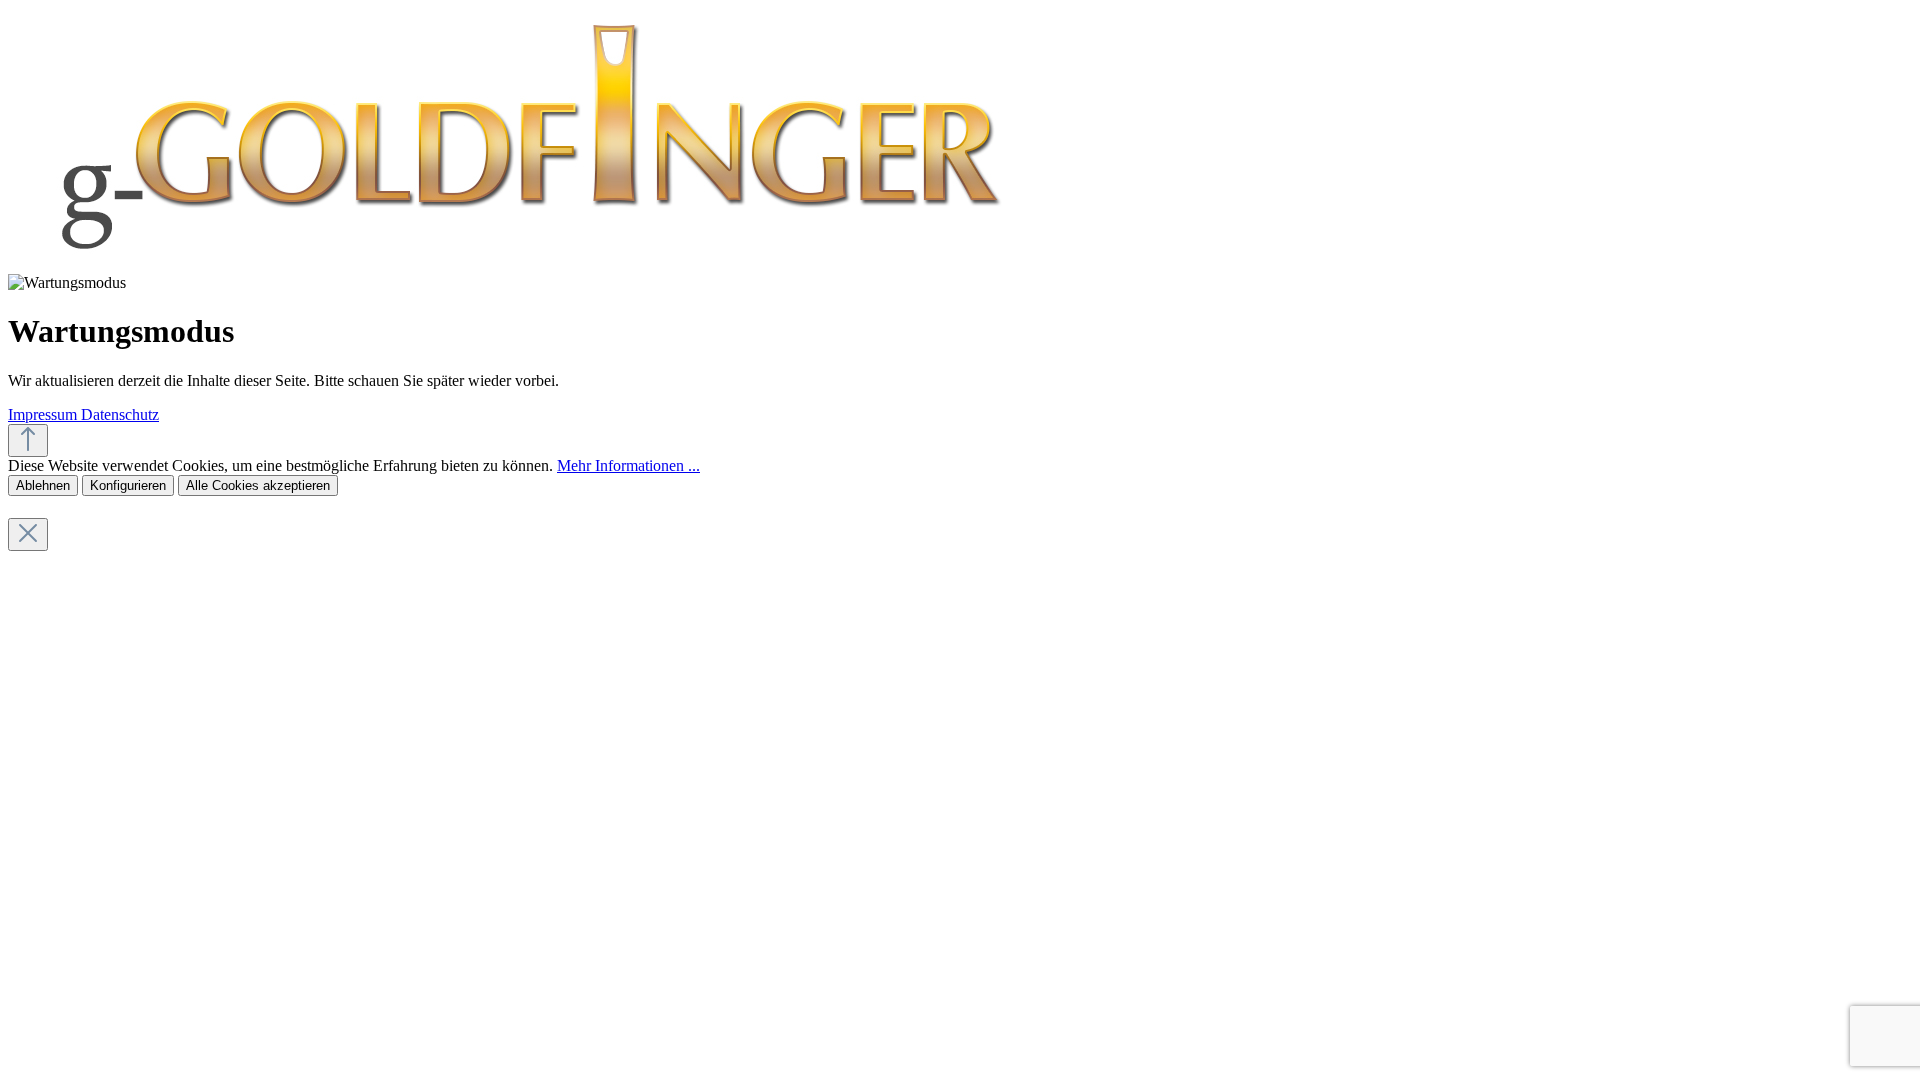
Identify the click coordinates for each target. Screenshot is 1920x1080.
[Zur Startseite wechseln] (525, 264)
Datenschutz (120, 414)
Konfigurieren (128, 485)
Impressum (44, 414)
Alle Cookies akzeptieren (258, 485)
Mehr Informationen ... (628, 465)
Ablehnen (43, 485)
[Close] (28, 534)
